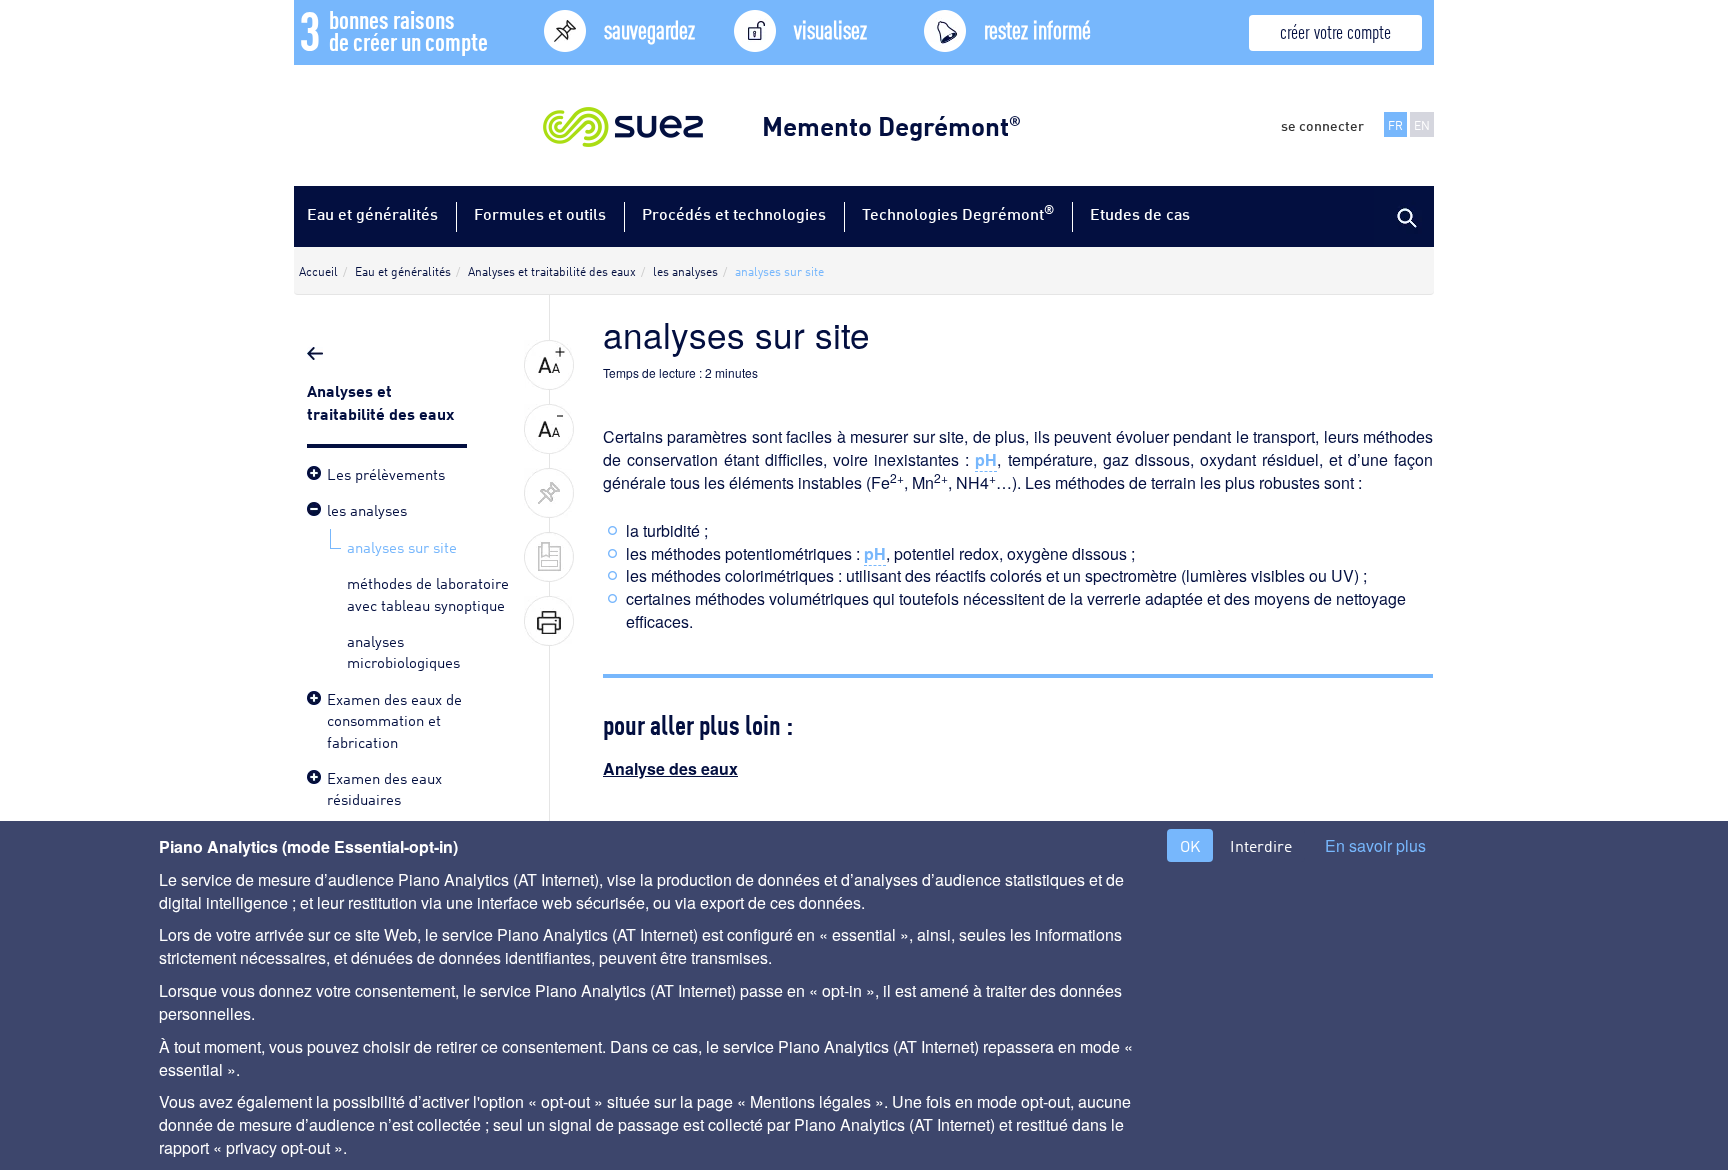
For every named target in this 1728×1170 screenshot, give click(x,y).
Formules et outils (540, 213)
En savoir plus (1375, 846)
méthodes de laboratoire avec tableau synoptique (428, 592)
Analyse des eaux (670, 768)
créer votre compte (1335, 30)
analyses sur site (402, 546)
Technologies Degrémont (958, 212)
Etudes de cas (1140, 213)
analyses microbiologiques (403, 650)
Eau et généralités (372, 213)
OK (1190, 845)
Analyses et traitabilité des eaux (382, 400)
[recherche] (1404, 216)
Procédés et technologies (734, 213)
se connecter (1322, 125)
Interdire (1261, 845)
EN (1422, 124)
